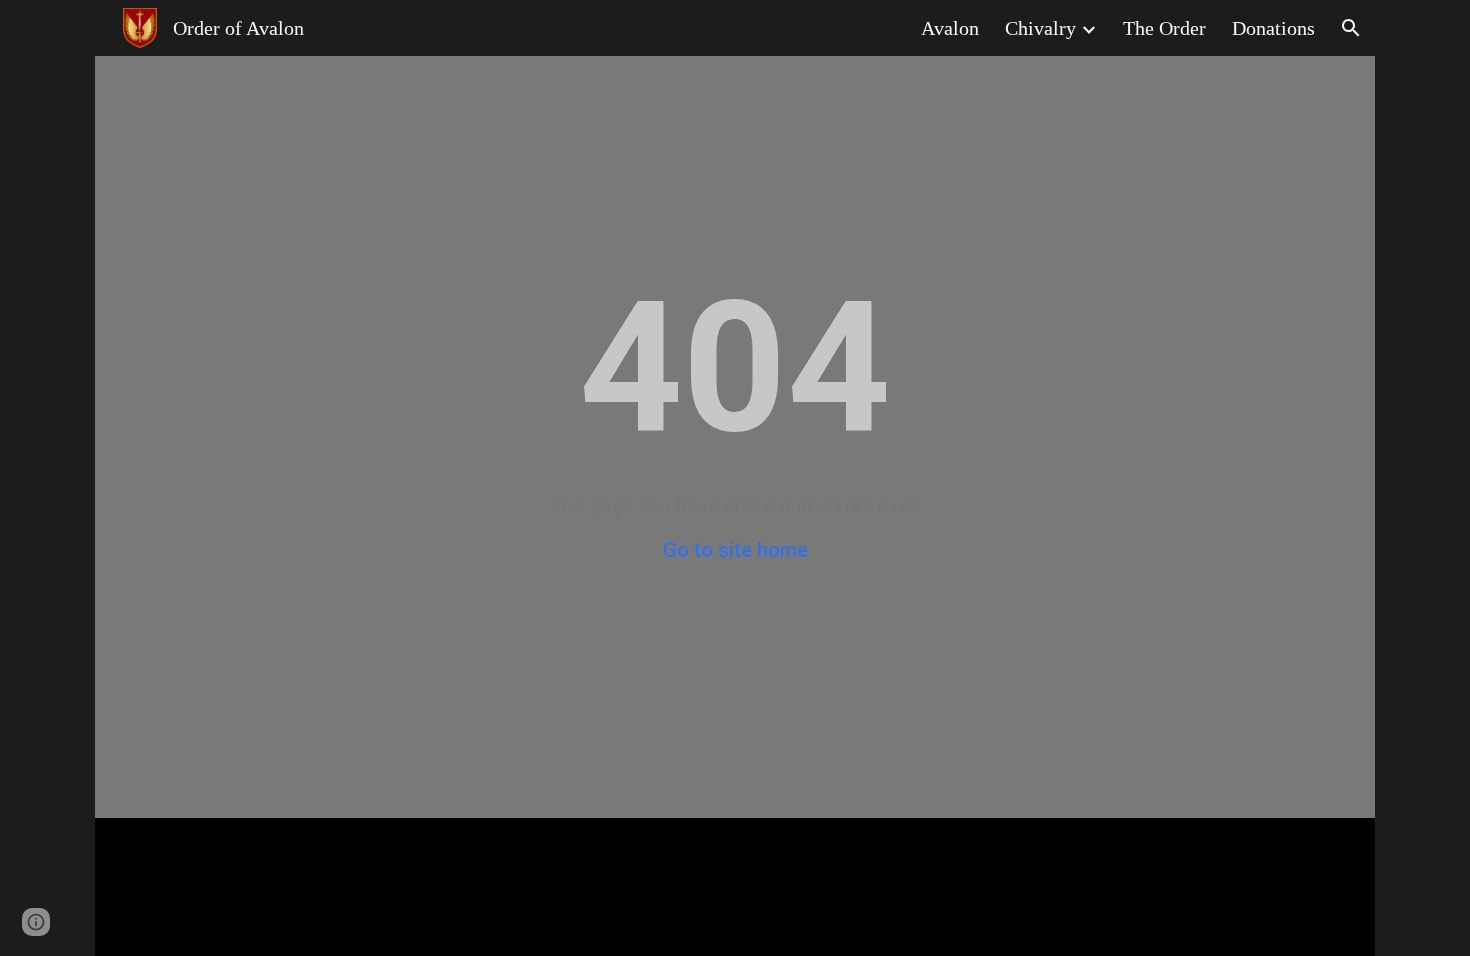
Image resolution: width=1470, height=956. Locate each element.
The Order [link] (1164, 28)
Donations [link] (1273, 28)
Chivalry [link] (1040, 28)
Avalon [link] (950, 28)
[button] (1351, 28)
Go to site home (735, 550)
